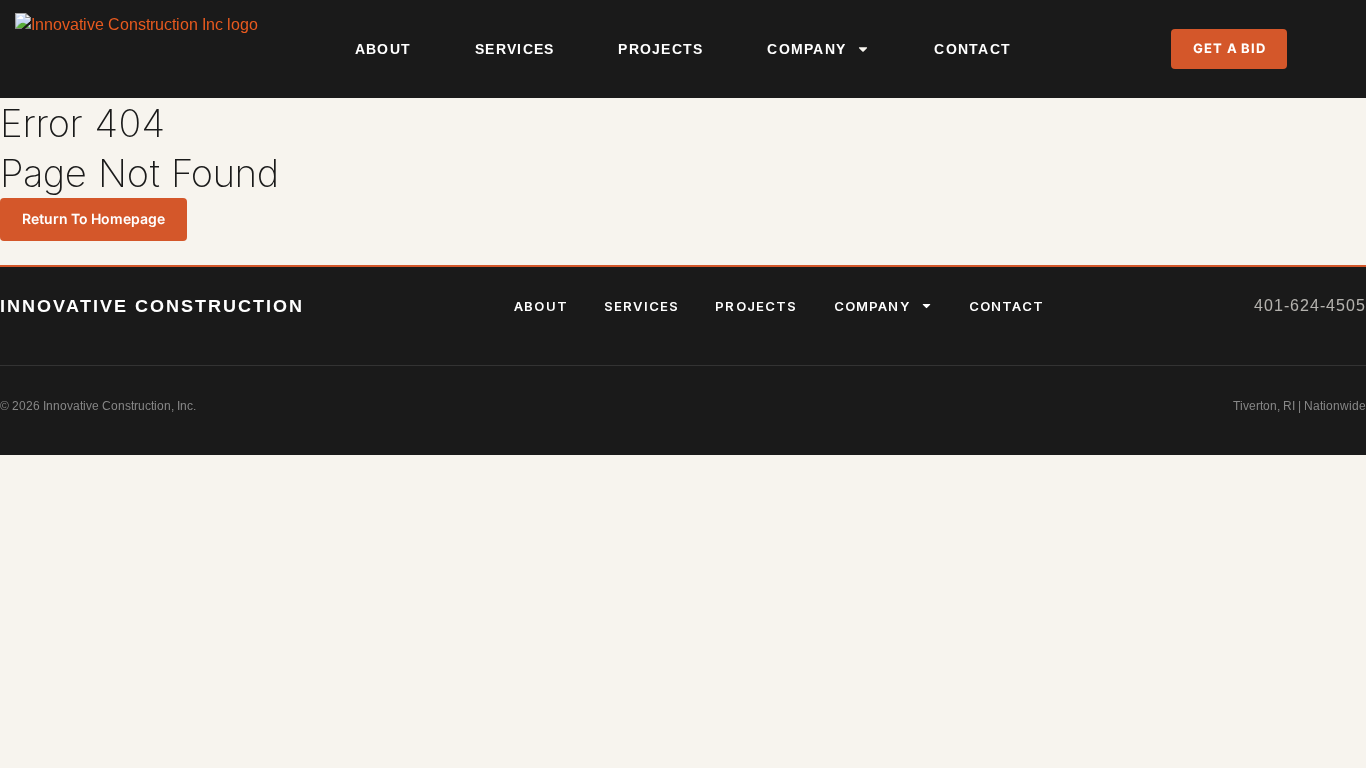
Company (806, 49)
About (383, 49)
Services (514, 49)
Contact (972, 49)
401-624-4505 (1310, 305)
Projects (660, 49)
